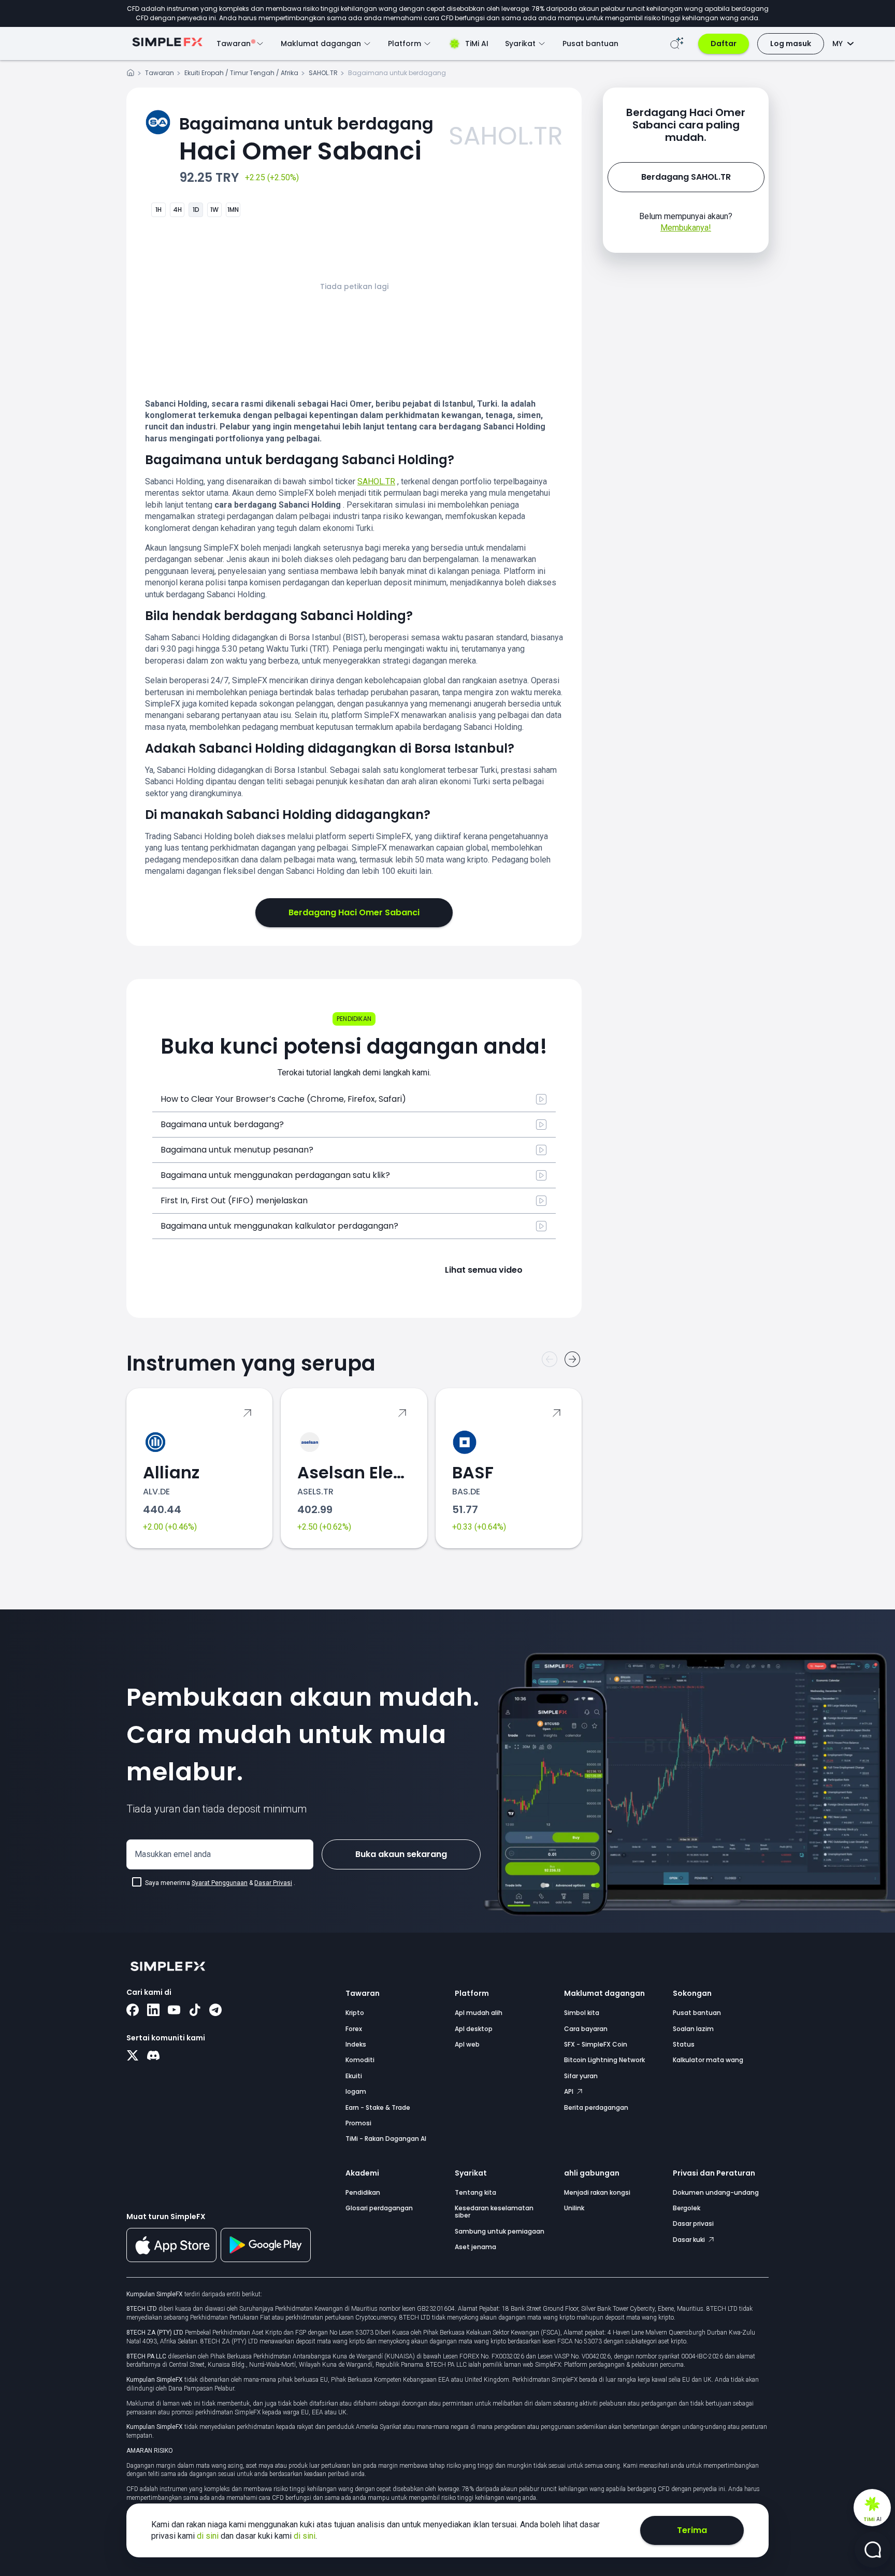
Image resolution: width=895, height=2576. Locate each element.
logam (356, 2091)
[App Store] (171, 2260)
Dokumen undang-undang (716, 2192)
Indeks (356, 2044)
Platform (472, 1993)
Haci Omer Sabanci (306, 140)
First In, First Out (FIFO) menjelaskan (234, 1200)
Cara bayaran (586, 2029)
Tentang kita (475, 2192)
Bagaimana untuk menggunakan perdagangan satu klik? (275, 1175)
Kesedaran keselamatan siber (494, 2212)
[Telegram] (215, 2011)
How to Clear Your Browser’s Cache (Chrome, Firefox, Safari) (283, 1099)
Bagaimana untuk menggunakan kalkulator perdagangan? (279, 1226)
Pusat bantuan (590, 44)
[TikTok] (195, 2011)
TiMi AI (477, 44)
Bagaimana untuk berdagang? (222, 1124)
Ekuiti (354, 2076)
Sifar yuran (581, 2076)
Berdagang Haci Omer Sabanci (354, 912)
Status (684, 2044)
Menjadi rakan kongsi (597, 2192)
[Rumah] (131, 74)
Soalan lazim (693, 2029)
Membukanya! (686, 228)
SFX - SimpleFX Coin (596, 2044)
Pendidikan (363, 2192)
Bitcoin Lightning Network (604, 2060)
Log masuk (791, 44)
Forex (354, 2029)
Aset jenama (475, 2247)
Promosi (358, 2123)
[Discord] (153, 2056)
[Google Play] (266, 2260)
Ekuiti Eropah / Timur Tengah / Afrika (241, 73)
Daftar (724, 44)
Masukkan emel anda (173, 1854)
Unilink (574, 2208)
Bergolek (687, 2208)
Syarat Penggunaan (220, 1883)
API (569, 2091)
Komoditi (360, 2060)
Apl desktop (474, 2029)
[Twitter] (133, 2056)
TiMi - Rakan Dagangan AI (386, 2139)
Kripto (355, 2013)
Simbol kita (582, 2013)
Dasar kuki (690, 2240)
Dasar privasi (693, 2224)
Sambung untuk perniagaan (500, 2231)
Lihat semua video (484, 1270)
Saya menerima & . (220, 1883)
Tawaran (160, 73)
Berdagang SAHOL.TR (686, 177)
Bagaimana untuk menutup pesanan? (237, 1150)
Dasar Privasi (273, 1883)
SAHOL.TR (323, 73)
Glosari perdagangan (379, 2208)
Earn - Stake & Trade (378, 2107)
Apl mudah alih (479, 2013)
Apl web (467, 2044)
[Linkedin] (153, 2011)
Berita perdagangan (596, 2107)
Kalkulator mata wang (708, 2060)
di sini (209, 2536)
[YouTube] (174, 2011)
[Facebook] (133, 2011)
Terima (692, 2530)
